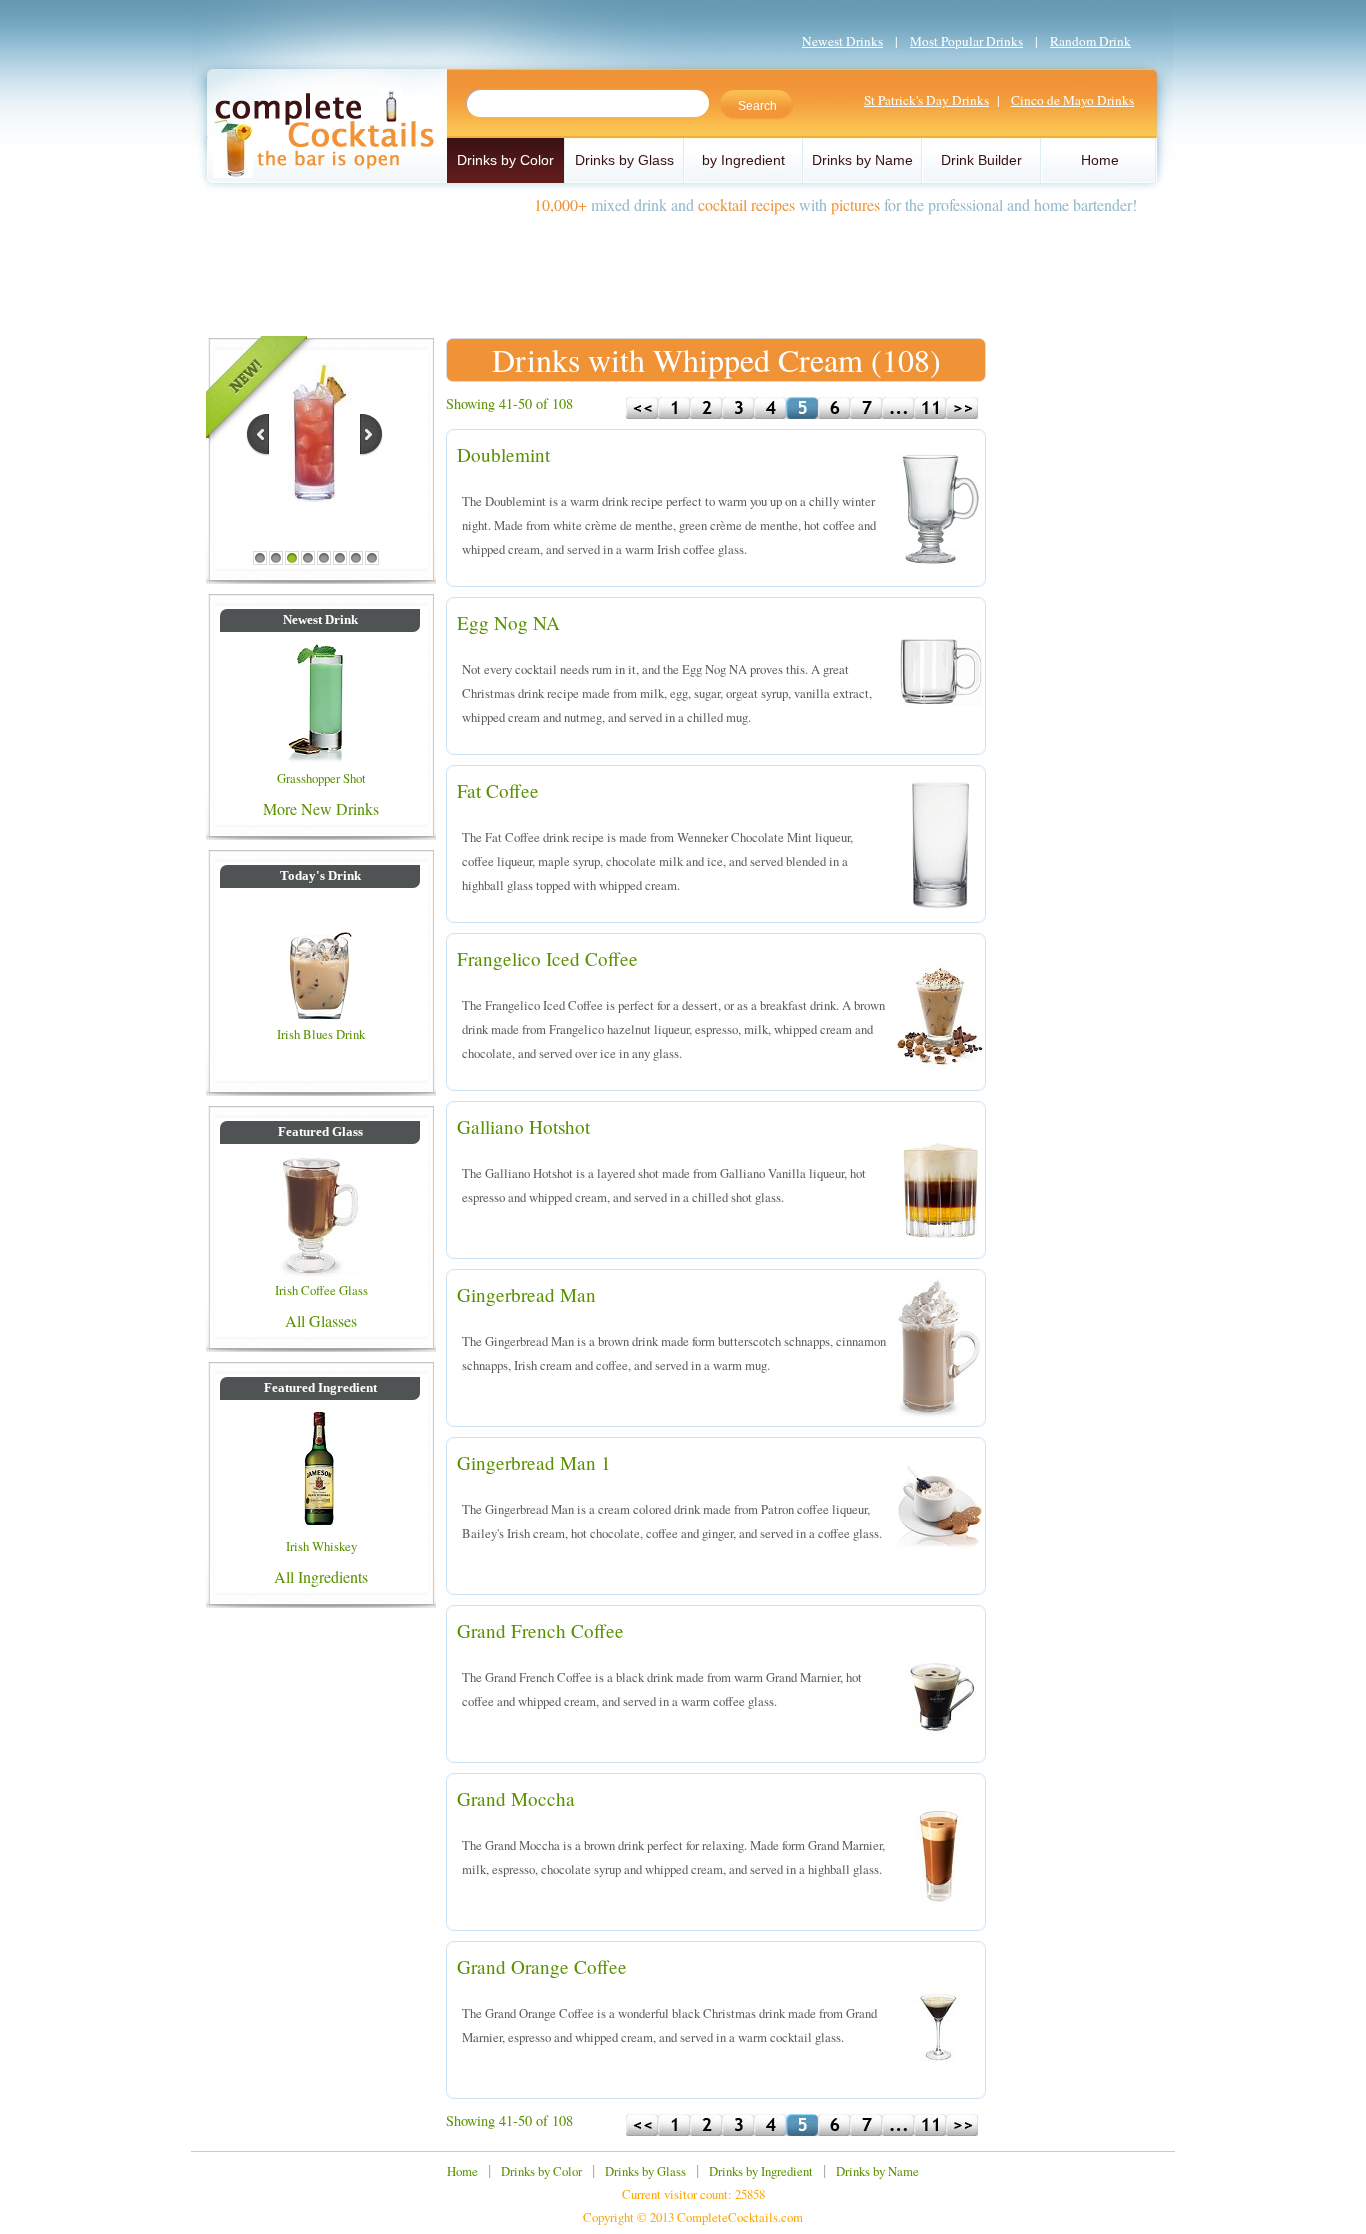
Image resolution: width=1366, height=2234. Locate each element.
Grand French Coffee (540, 1630)
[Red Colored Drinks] (314, 496)
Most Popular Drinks (966, 41)
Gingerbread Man (526, 1294)
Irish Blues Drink (321, 1034)
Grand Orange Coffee (542, 1966)
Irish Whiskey (321, 1546)
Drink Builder (981, 160)
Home (1100, 160)
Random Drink (1090, 41)
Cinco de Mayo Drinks (1072, 100)
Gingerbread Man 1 (534, 1462)
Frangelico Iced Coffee (547, 958)
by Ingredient (743, 160)
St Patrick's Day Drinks (926, 100)
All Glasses (321, 1320)
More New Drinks (321, 808)
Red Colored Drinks (315, 528)
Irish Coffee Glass (321, 1290)
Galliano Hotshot (523, 1126)
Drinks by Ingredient (761, 2171)
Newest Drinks (842, 41)
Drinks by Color (505, 160)
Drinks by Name (862, 160)
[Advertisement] (683, 268)
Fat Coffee (498, 790)
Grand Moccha (516, 1798)
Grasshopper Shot (321, 778)
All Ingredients (321, 1576)
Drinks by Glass (624, 160)
